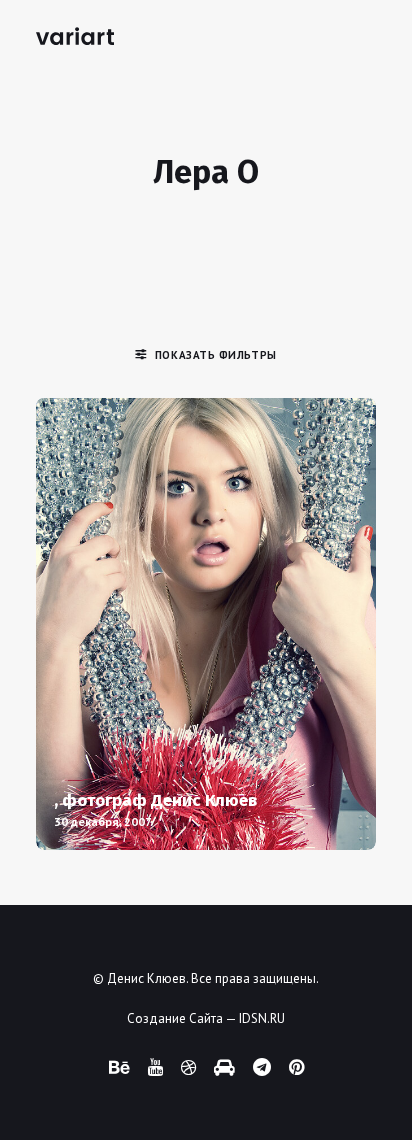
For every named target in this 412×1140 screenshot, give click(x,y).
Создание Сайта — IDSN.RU (206, 1018)
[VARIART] (75, 36)
